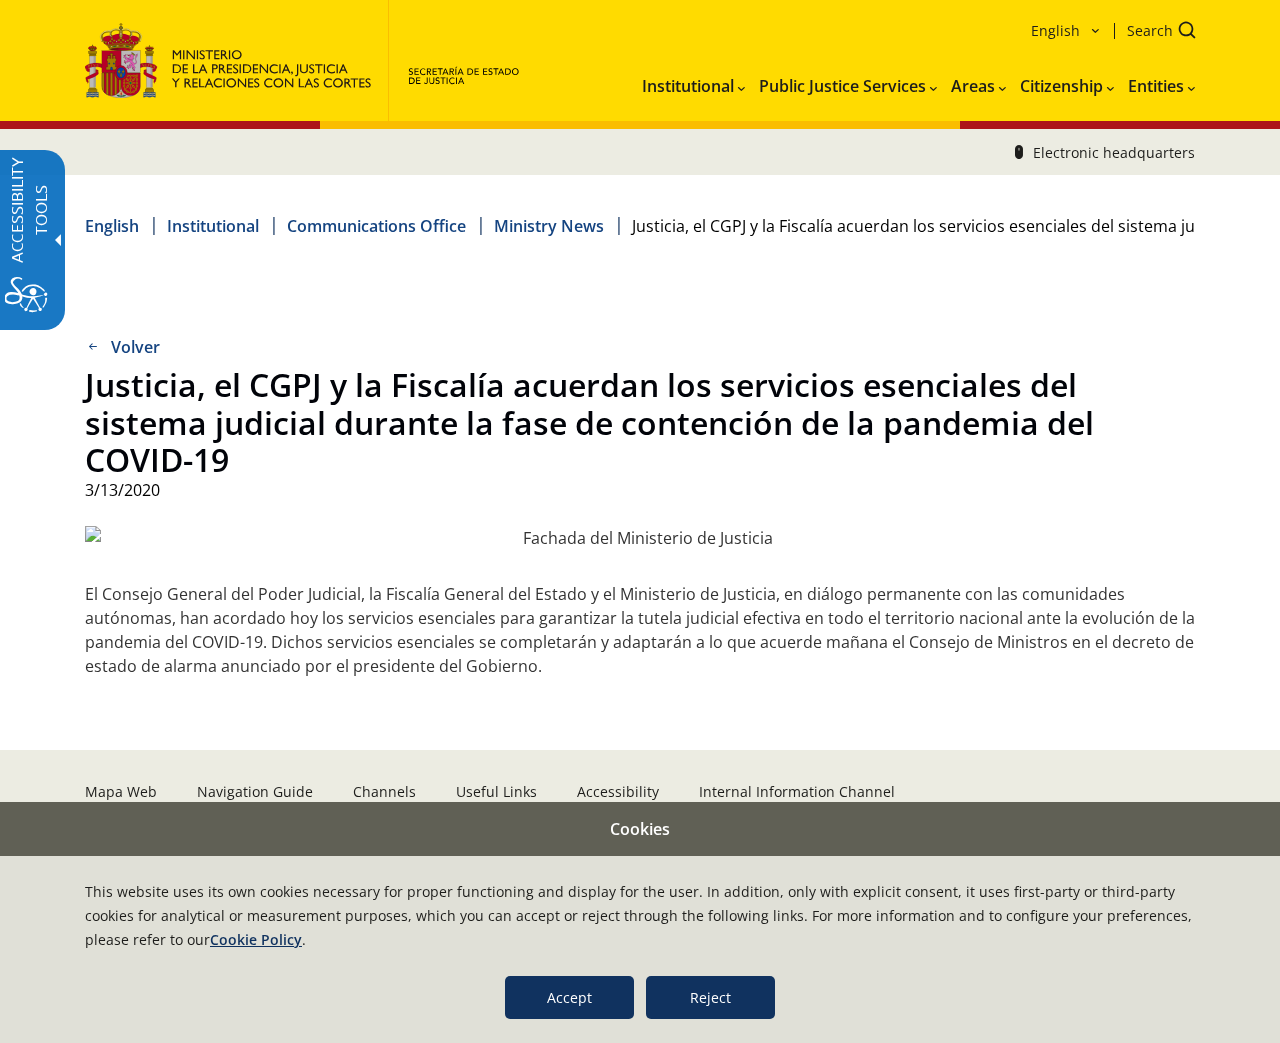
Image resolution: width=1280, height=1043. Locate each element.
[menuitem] (693, 82)
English (112, 226)
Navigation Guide (255, 791)
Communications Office (376, 226)
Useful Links (496, 791)
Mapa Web (121, 791)
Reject (710, 997)
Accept (569, 997)
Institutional (213, 226)
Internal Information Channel (797, 791)
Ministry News (549, 226)
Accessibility (618, 791)
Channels (384, 791)
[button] (1155, 32)
